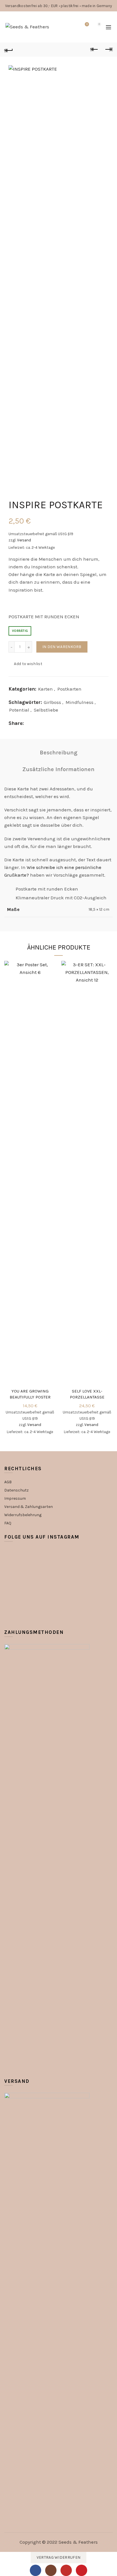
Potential (19, 710)
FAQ (8, 1523)
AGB (8, 1482)
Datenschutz (16, 1490)
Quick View (51, 976)
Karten (45, 689)
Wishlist (87, 24)
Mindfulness (80, 702)
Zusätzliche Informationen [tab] (58, 769)
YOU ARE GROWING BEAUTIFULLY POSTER (30, 1394)
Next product (108, 50)
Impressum (15, 1498)
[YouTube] (66, 2570)
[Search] (71, 27)
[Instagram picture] (22, 1566)
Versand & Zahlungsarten (29, 1507)
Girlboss (52, 702)
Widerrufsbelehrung (23, 1515)
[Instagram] (51, 2570)
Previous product (94, 50)
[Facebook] (35, 2570)
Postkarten (69, 689)
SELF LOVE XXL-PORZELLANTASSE (87, 1394)
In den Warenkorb (62, 647)
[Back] (9, 50)
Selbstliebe (46, 710)
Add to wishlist (28, 664)
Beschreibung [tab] (59, 753)
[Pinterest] (82, 2570)
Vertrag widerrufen (58, 2557)
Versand (24, 540)
